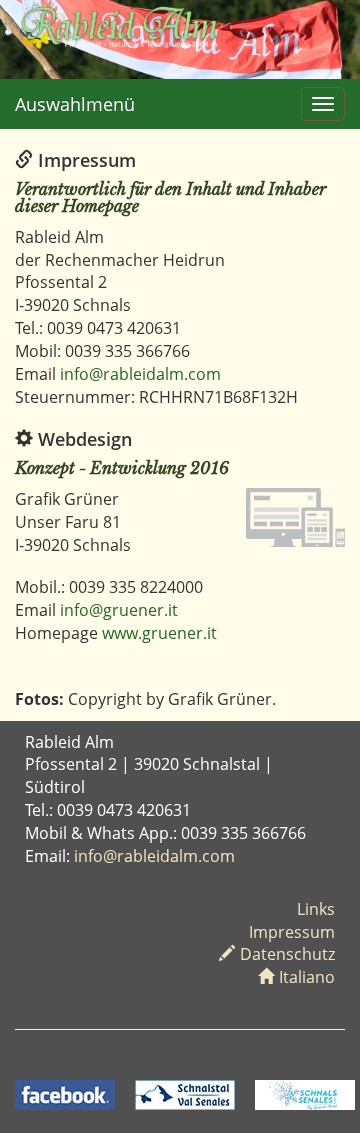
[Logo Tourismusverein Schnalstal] (185, 1093)
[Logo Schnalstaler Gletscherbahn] (305, 1093)
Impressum (292, 932)
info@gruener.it (119, 610)
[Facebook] (65, 1093)
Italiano (307, 977)
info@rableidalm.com (140, 374)
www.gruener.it (159, 633)
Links (316, 909)
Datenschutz (287, 954)
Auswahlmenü (75, 104)
